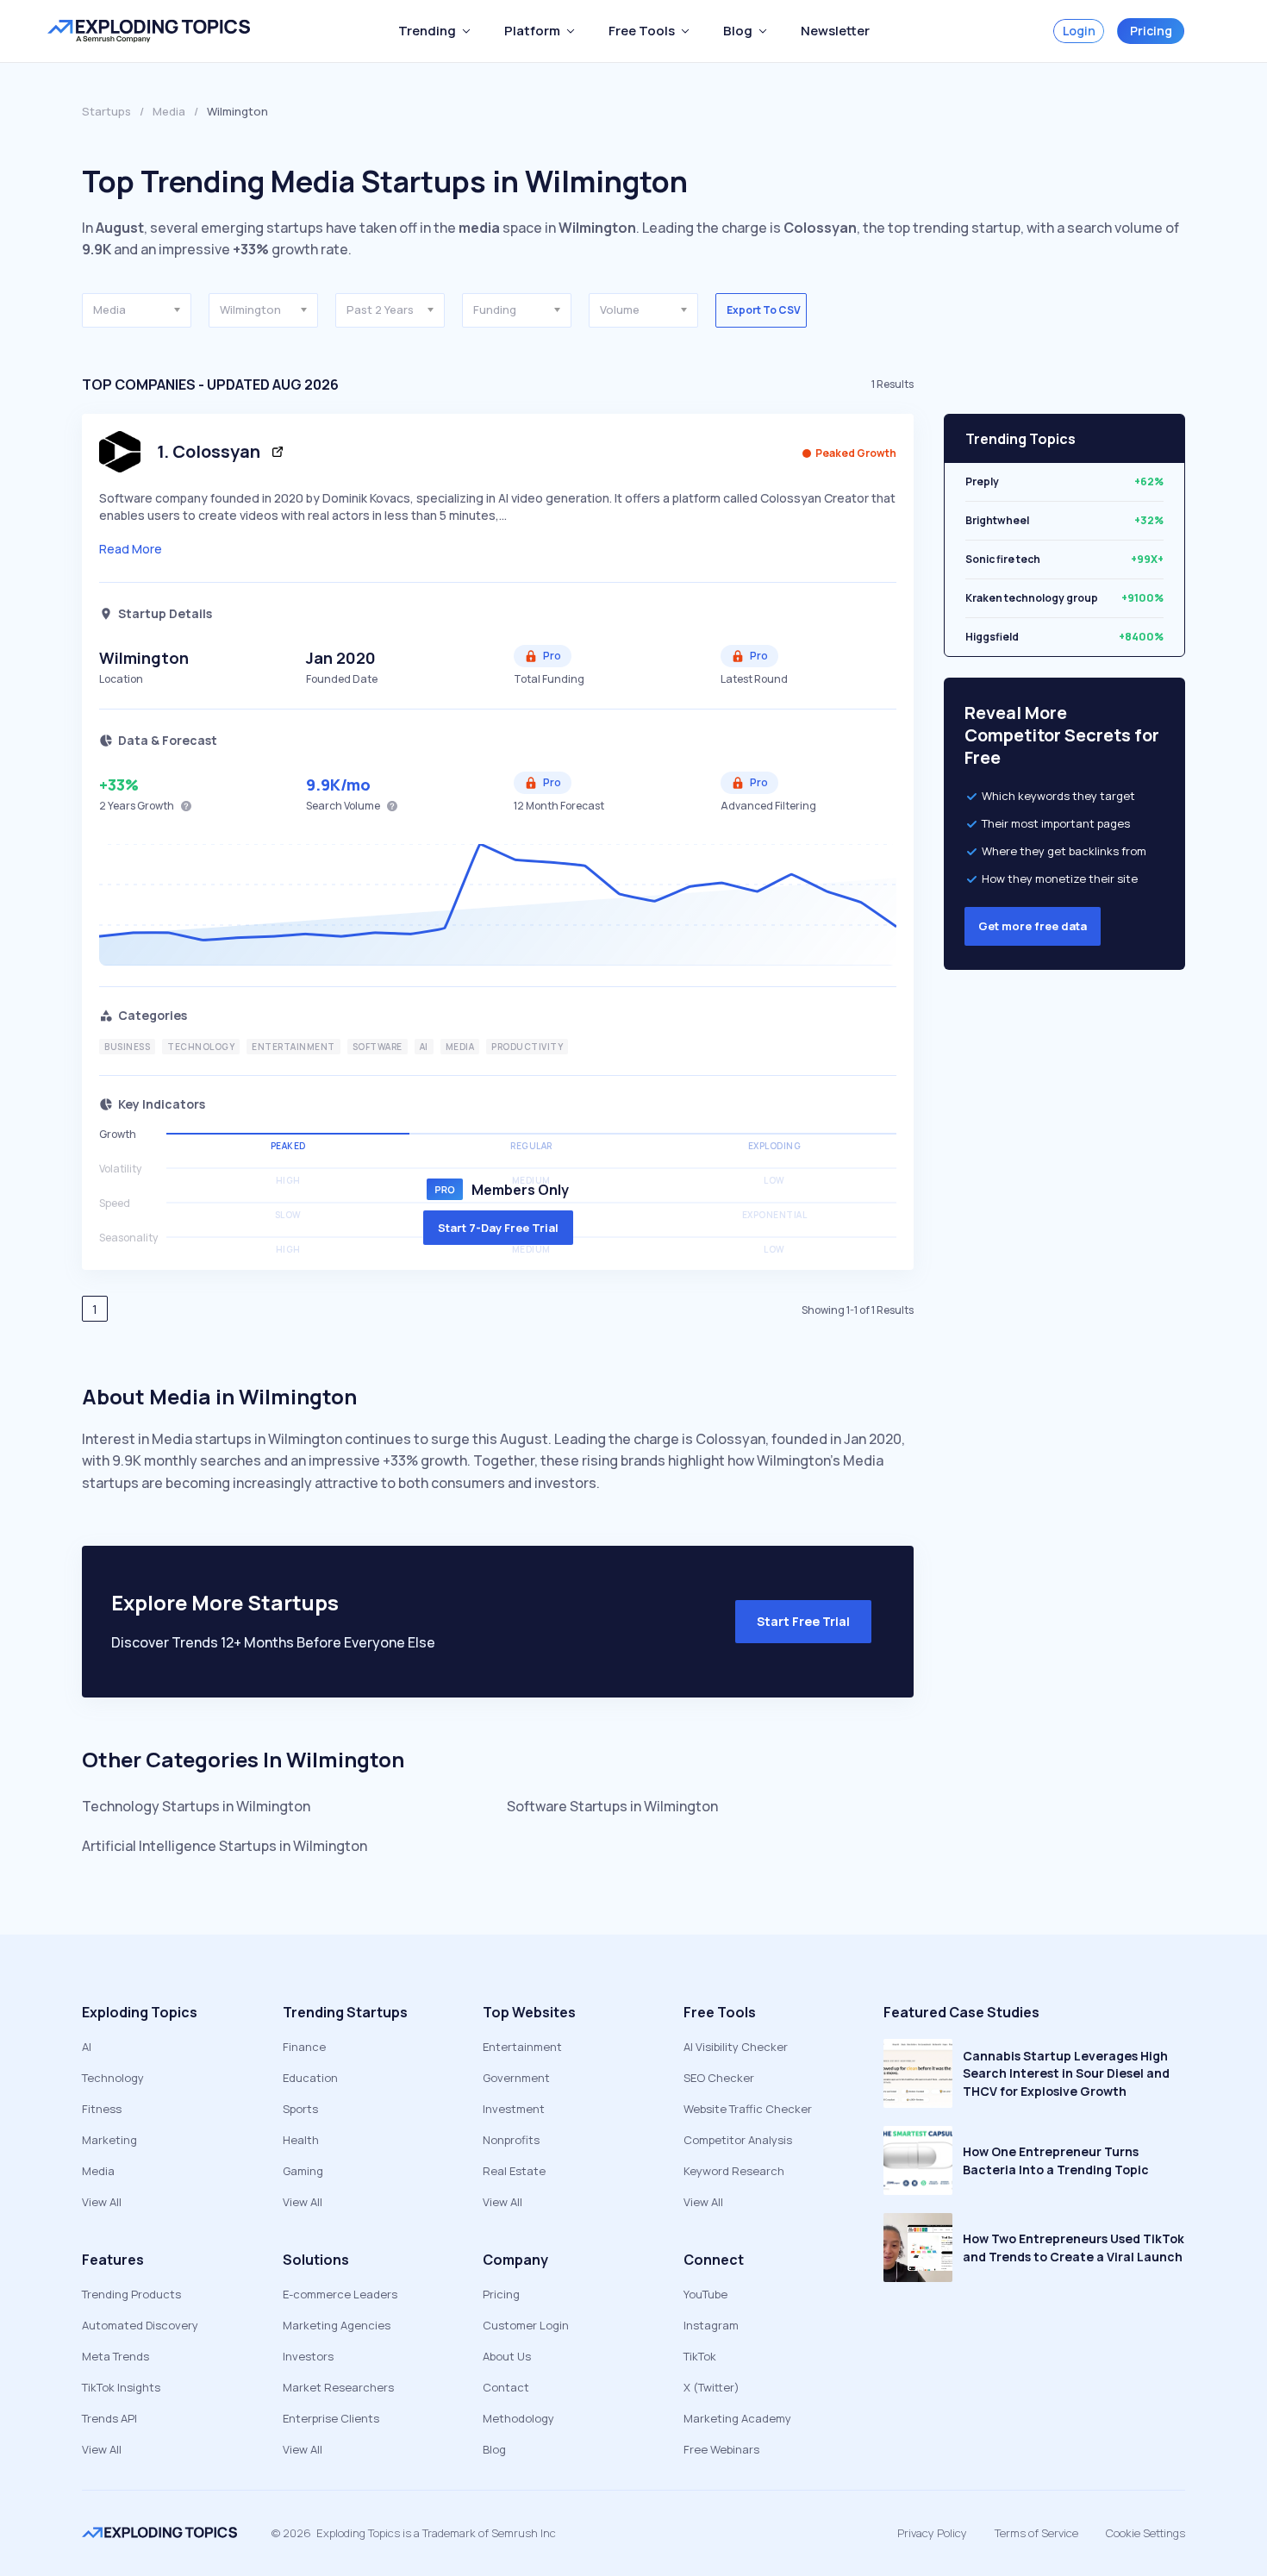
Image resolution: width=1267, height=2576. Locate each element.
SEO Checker (719, 2078)
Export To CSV (764, 310)
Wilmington (144, 658)
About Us (507, 2356)
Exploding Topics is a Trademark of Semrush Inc (436, 2533)
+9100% (1142, 590)
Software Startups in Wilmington (612, 1806)
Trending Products (131, 2294)
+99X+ (1147, 551)
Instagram (711, 2325)
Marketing (109, 2140)
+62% (1149, 474)
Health (301, 2140)
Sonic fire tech (1003, 551)
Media (169, 111)
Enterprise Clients (331, 2418)
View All (102, 2202)
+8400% (1141, 629)
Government (516, 2078)
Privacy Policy (932, 2533)
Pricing (1151, 31)
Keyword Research (734, 2171)
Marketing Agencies (337, 2325)
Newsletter (835, 31)
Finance (304, 2047)
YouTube (705, 2294)
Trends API (109, 2418)
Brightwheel (997, 513)
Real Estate (514, 2171)
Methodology (518, 2418)
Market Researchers (338, 2387)
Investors (308, 2356)
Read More (131, 549)
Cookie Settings (1145, 2533)
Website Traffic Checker (748, 2109)
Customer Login (526, 2325)
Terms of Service (1036, 2533)
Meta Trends (115, 2356)
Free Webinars (721, 2449)
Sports (300, 2109)
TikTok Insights (121, 2387)
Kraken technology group (1032, 590)
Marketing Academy (737, 2418)
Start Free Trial (803, 1621)
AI (87, 2047)
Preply (982, 474)
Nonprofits (511, 2140)
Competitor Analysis (738, 2140)
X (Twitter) (712, 2387)
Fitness (102, 2109)
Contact (506, 2387)
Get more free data (1033, 926)
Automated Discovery (140, 2325)
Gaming (303, 2171)
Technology (113, 2078)
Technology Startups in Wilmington (196, 1806)
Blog (494, 2449)
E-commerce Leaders (340, 2294)
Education (310, 2078)
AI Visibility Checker (736, 2047)
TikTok (700, 2356)
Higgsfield (992, 629)
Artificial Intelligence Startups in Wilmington (225, 1846)
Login (1079, 31)
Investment (514, 2109)
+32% (1149, 513)
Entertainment (522, 2047)
